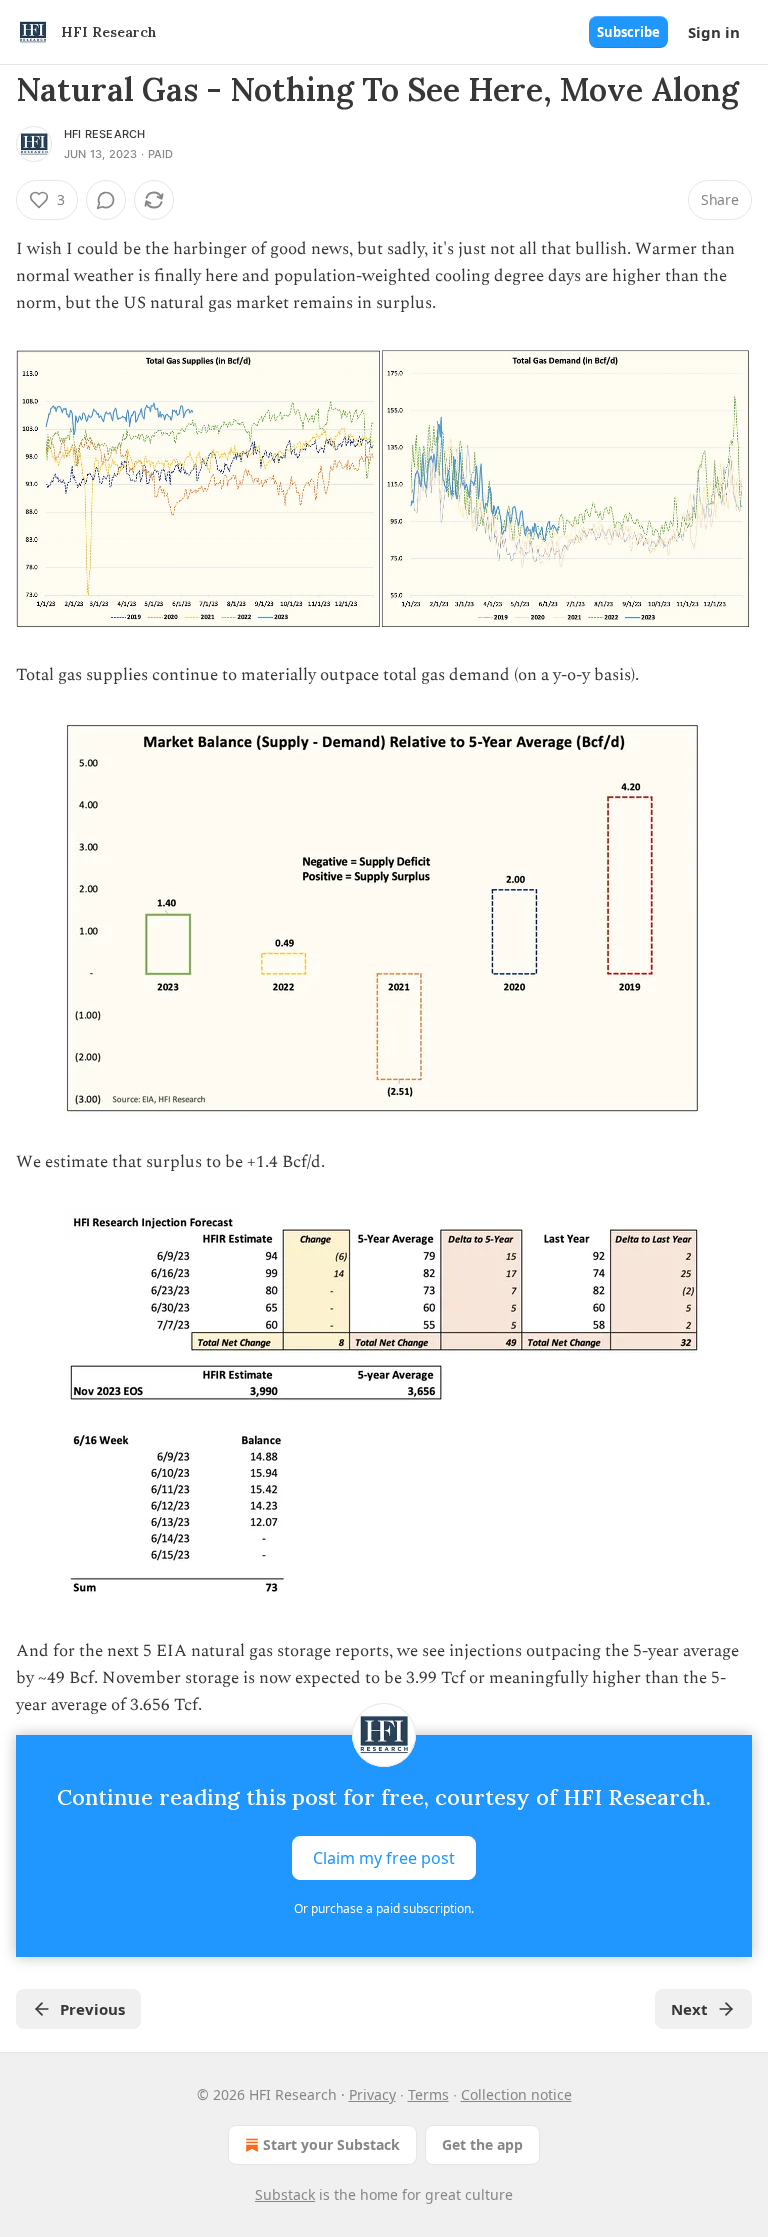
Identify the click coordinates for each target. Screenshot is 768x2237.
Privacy (372, 2094)
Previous (92, 2009)
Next (689, 2009)
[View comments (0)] (106, 200)
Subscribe (628, 32)
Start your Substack (331, 2144)
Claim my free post (384, 1858)
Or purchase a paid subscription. (384, 1908)
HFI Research (104, 134)
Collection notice (516, 2094)
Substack (285, 2194)
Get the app (482, 2144)
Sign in (714, 32)
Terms (428, 2094)
